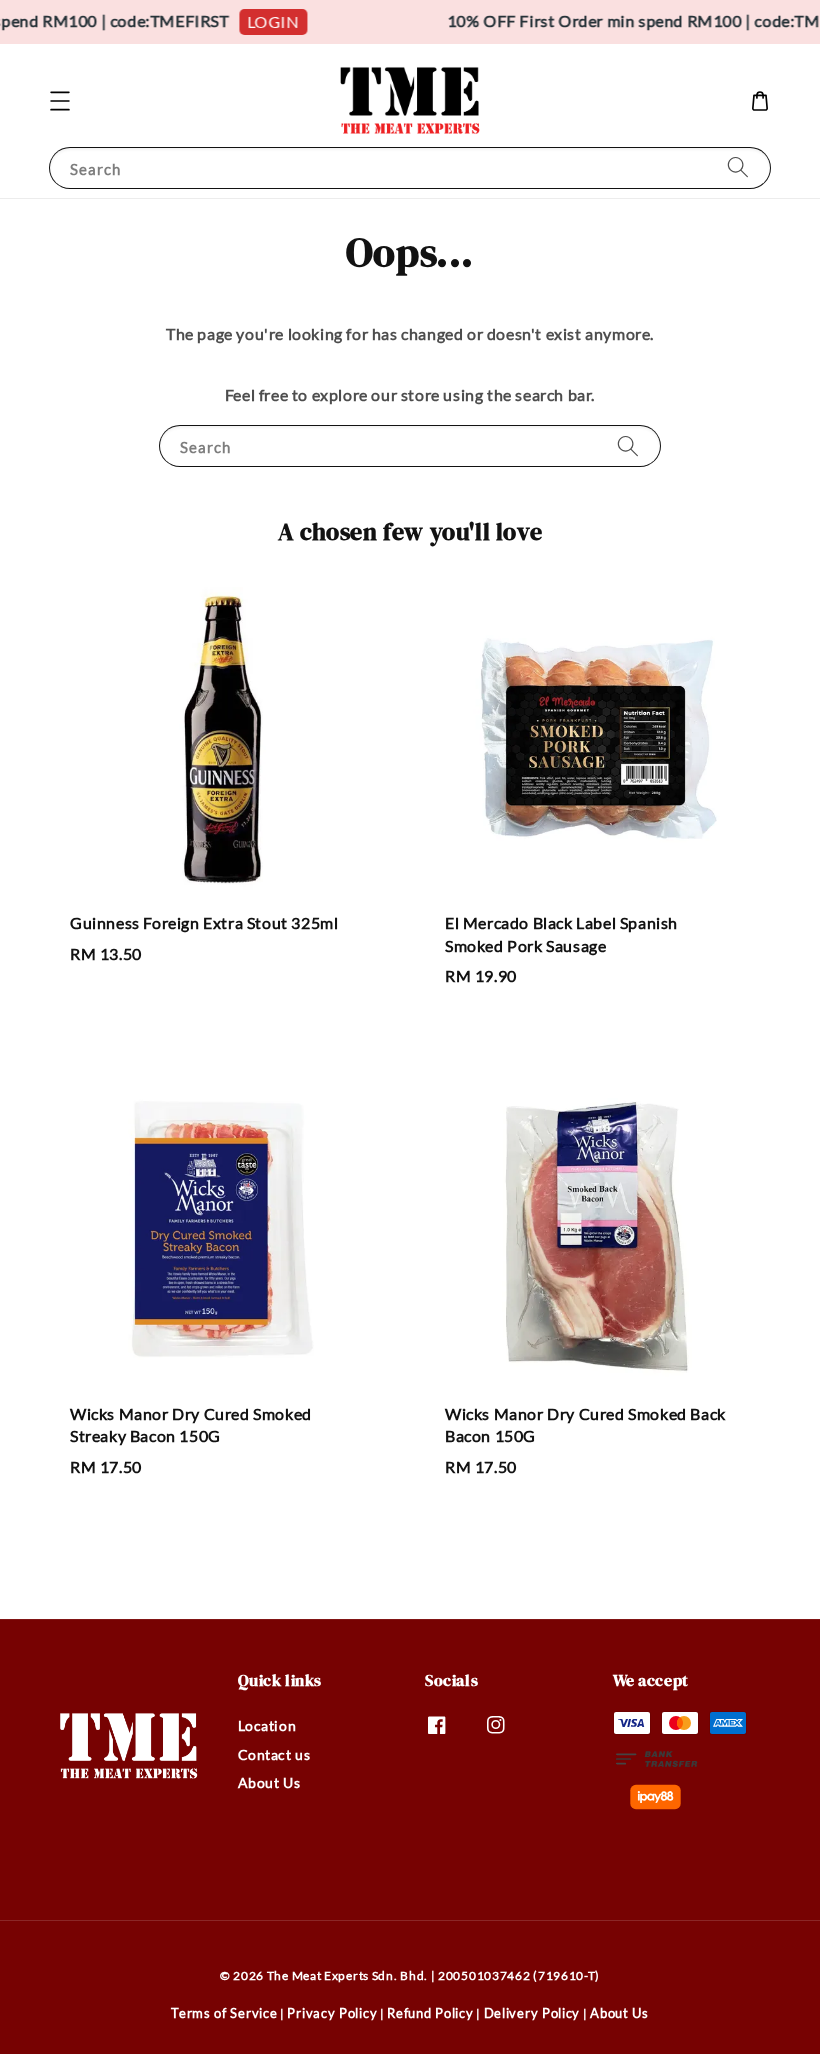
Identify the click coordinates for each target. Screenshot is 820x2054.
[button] (60, 101)
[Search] (738, 167)
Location (267, 1725)
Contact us (274, 1754)
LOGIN (266, 21)
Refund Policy (430, 2013)
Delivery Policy (532, 2013)
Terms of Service (224, 2013)
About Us (269, 1782)
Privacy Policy (332, 2013)
